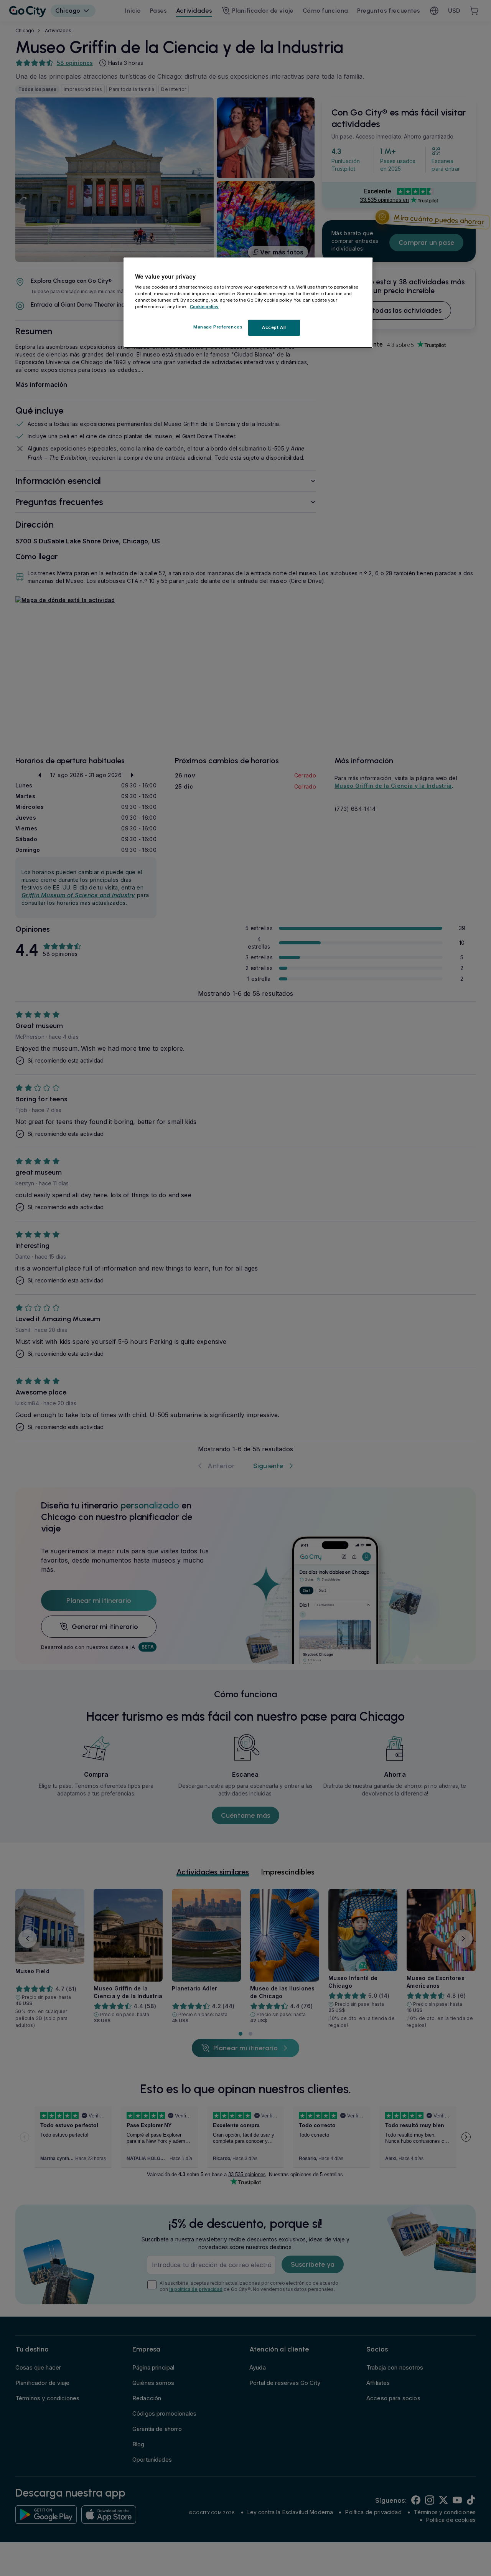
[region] (248, 303)
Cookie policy (204, 307)
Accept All (274, 328)
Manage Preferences (218, 327)
